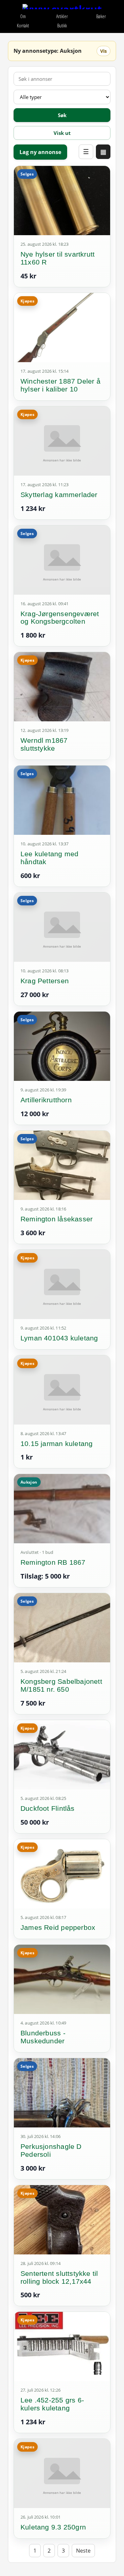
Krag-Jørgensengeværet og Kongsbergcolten (60, 618)
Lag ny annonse (40, 152)
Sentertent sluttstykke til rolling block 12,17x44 (59, 2277)
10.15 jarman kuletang (57, 1444)
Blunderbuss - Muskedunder (43, 2037)
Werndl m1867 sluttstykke (44, 744)
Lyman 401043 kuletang (59, 1338)
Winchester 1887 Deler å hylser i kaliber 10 (61, 385)
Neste (83, 2551)
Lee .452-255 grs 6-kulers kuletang (52, 2404)
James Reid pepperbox (58, 1927)
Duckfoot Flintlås (48, 1808)
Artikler (62, 16)
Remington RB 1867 (53, 1562)
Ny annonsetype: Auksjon (48, 51)
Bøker (101, 16)
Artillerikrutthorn (46, 1100)
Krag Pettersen (45, 981)
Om (23, 16)
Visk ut (62, 133)
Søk (62, 115)
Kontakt (23, 26)
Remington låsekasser (57, 1219)
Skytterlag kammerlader (59, 495)
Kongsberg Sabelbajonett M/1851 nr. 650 (61, 1685)
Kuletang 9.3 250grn (53, 2527)
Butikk (62, 26)
